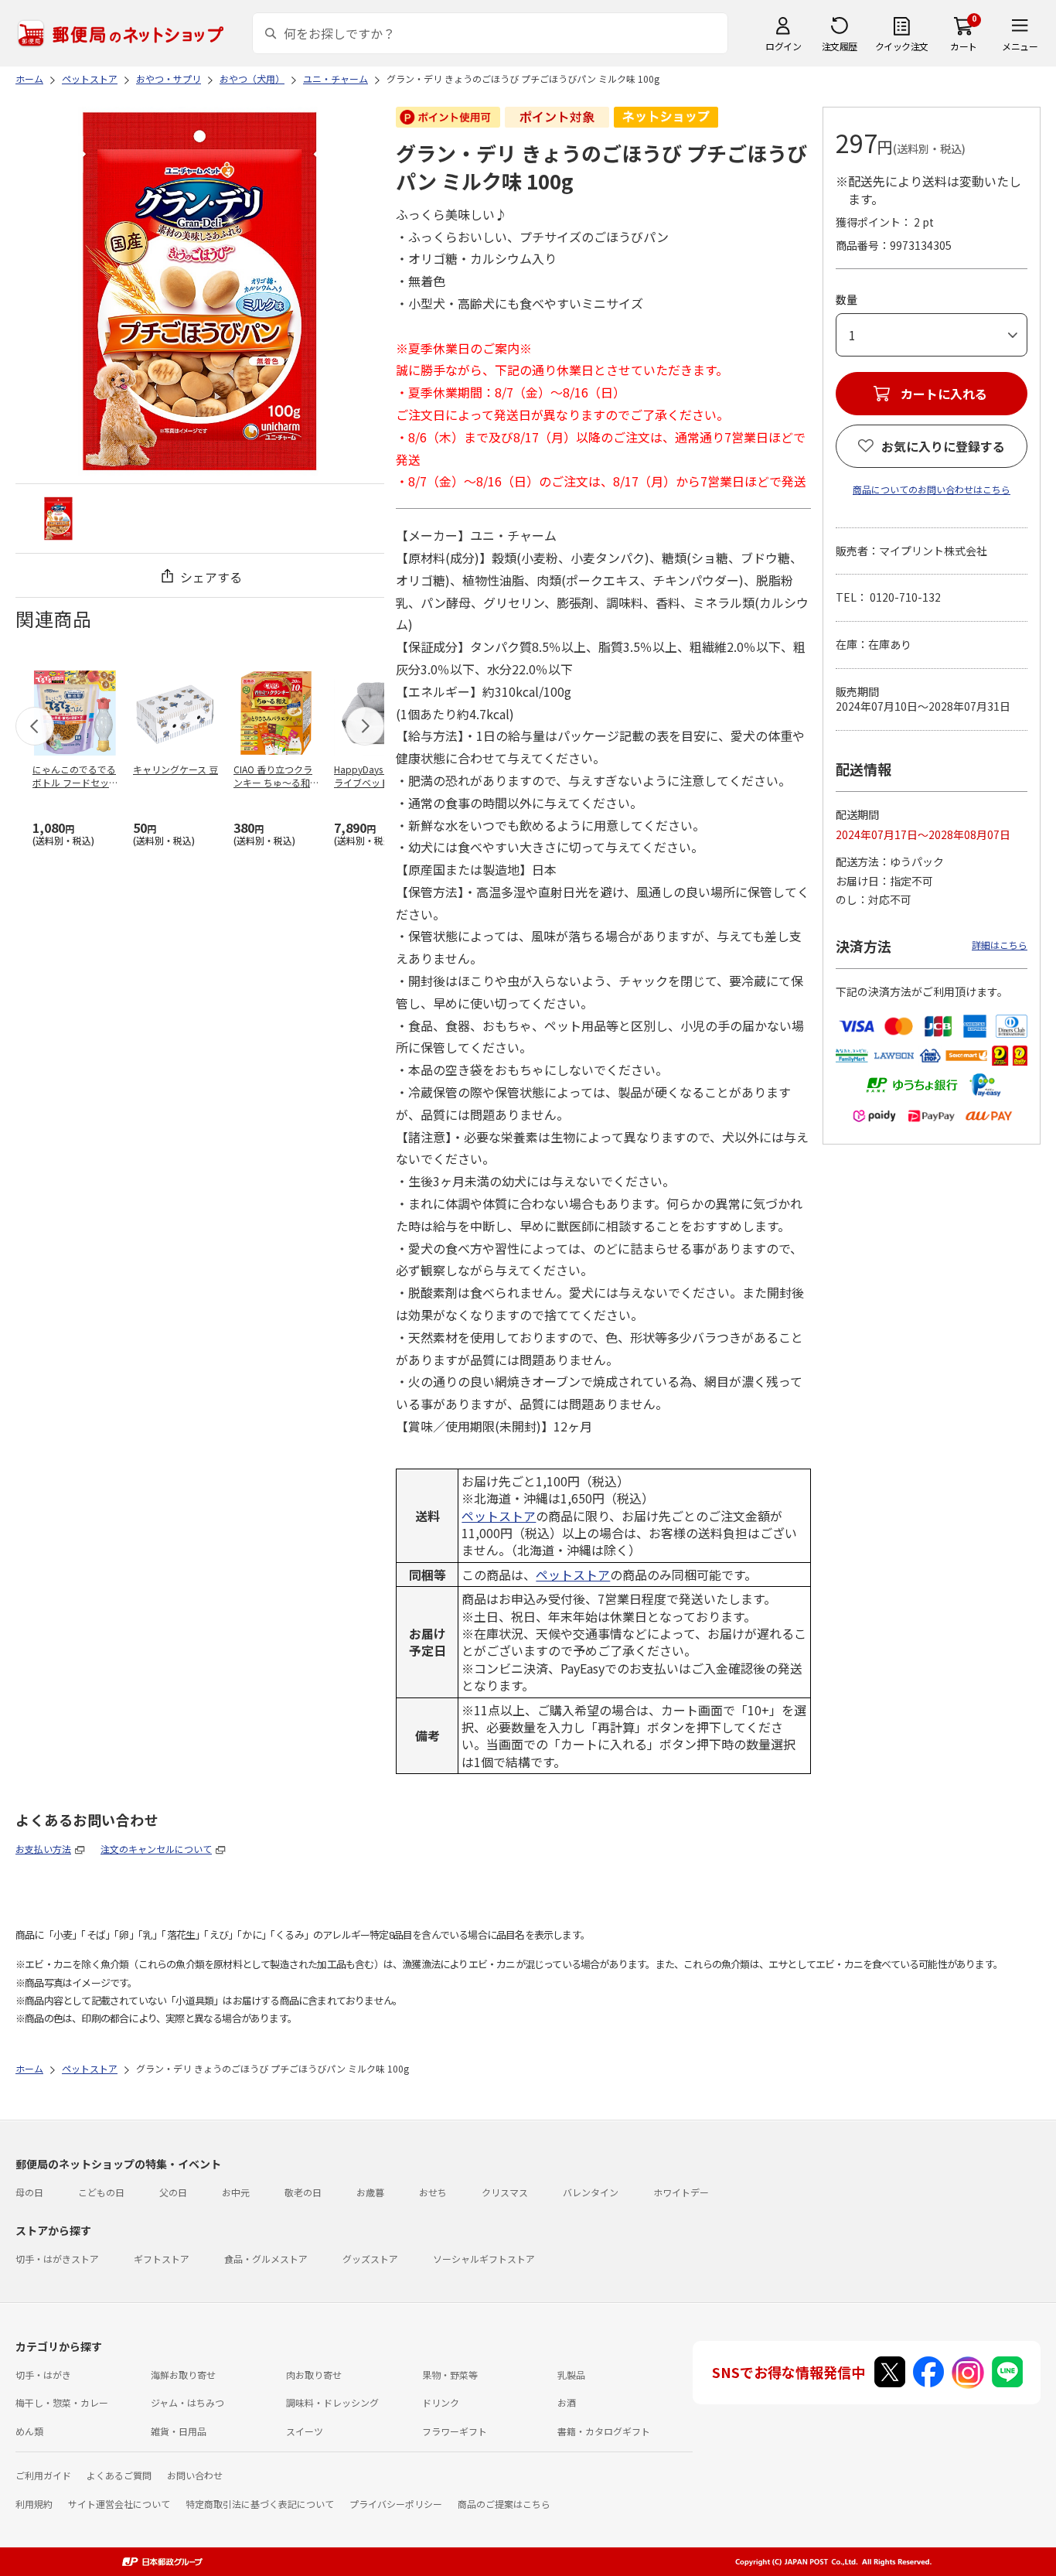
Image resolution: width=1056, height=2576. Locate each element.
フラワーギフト (455, 2431)
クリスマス (505, 2192)
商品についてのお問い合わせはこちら (932, 489)
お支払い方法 (43, 1849)
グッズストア (370, 2259)
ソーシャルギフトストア (484, 2259)
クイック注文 (902, 46)
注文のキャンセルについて (156, 1849)
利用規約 (34, 2504)
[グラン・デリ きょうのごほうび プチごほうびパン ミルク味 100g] (58, 519)
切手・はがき (43, 2375)
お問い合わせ (195, 2475)
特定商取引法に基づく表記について (260, 2504)
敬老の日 (303, 2192)
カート (964, 46)
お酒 (567, 2402)
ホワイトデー (681, 2192)
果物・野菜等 (450, 2375)
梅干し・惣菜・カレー (62, 2402)
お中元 (236, 2192)
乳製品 (571, 2375)
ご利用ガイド (43, 2475)
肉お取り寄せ (314, 2375)
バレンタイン (591, 2192)
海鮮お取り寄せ (183, 2375)
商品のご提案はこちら (504, 2504)
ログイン (783, 46)
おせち (433, 2192)
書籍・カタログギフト (604, 2431)
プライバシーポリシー (396, 2504)
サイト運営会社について (119, 2504)
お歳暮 (370, 2192)
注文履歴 (840, 46)
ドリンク (441, 2402)
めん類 (29, 2431)
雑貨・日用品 (179, 2431)
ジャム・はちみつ (187, 2402)
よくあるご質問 (119, 2475)
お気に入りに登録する (943, 446)
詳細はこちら (1000, 945)
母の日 (29, 2192)
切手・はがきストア (57, 2259)
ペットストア (499, 1516)
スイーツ (305, 2431)
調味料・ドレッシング (332, 2402)
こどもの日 (101, 2192)
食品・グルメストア (266, 2259)
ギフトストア (162, 2259)
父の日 (173, 2192)
